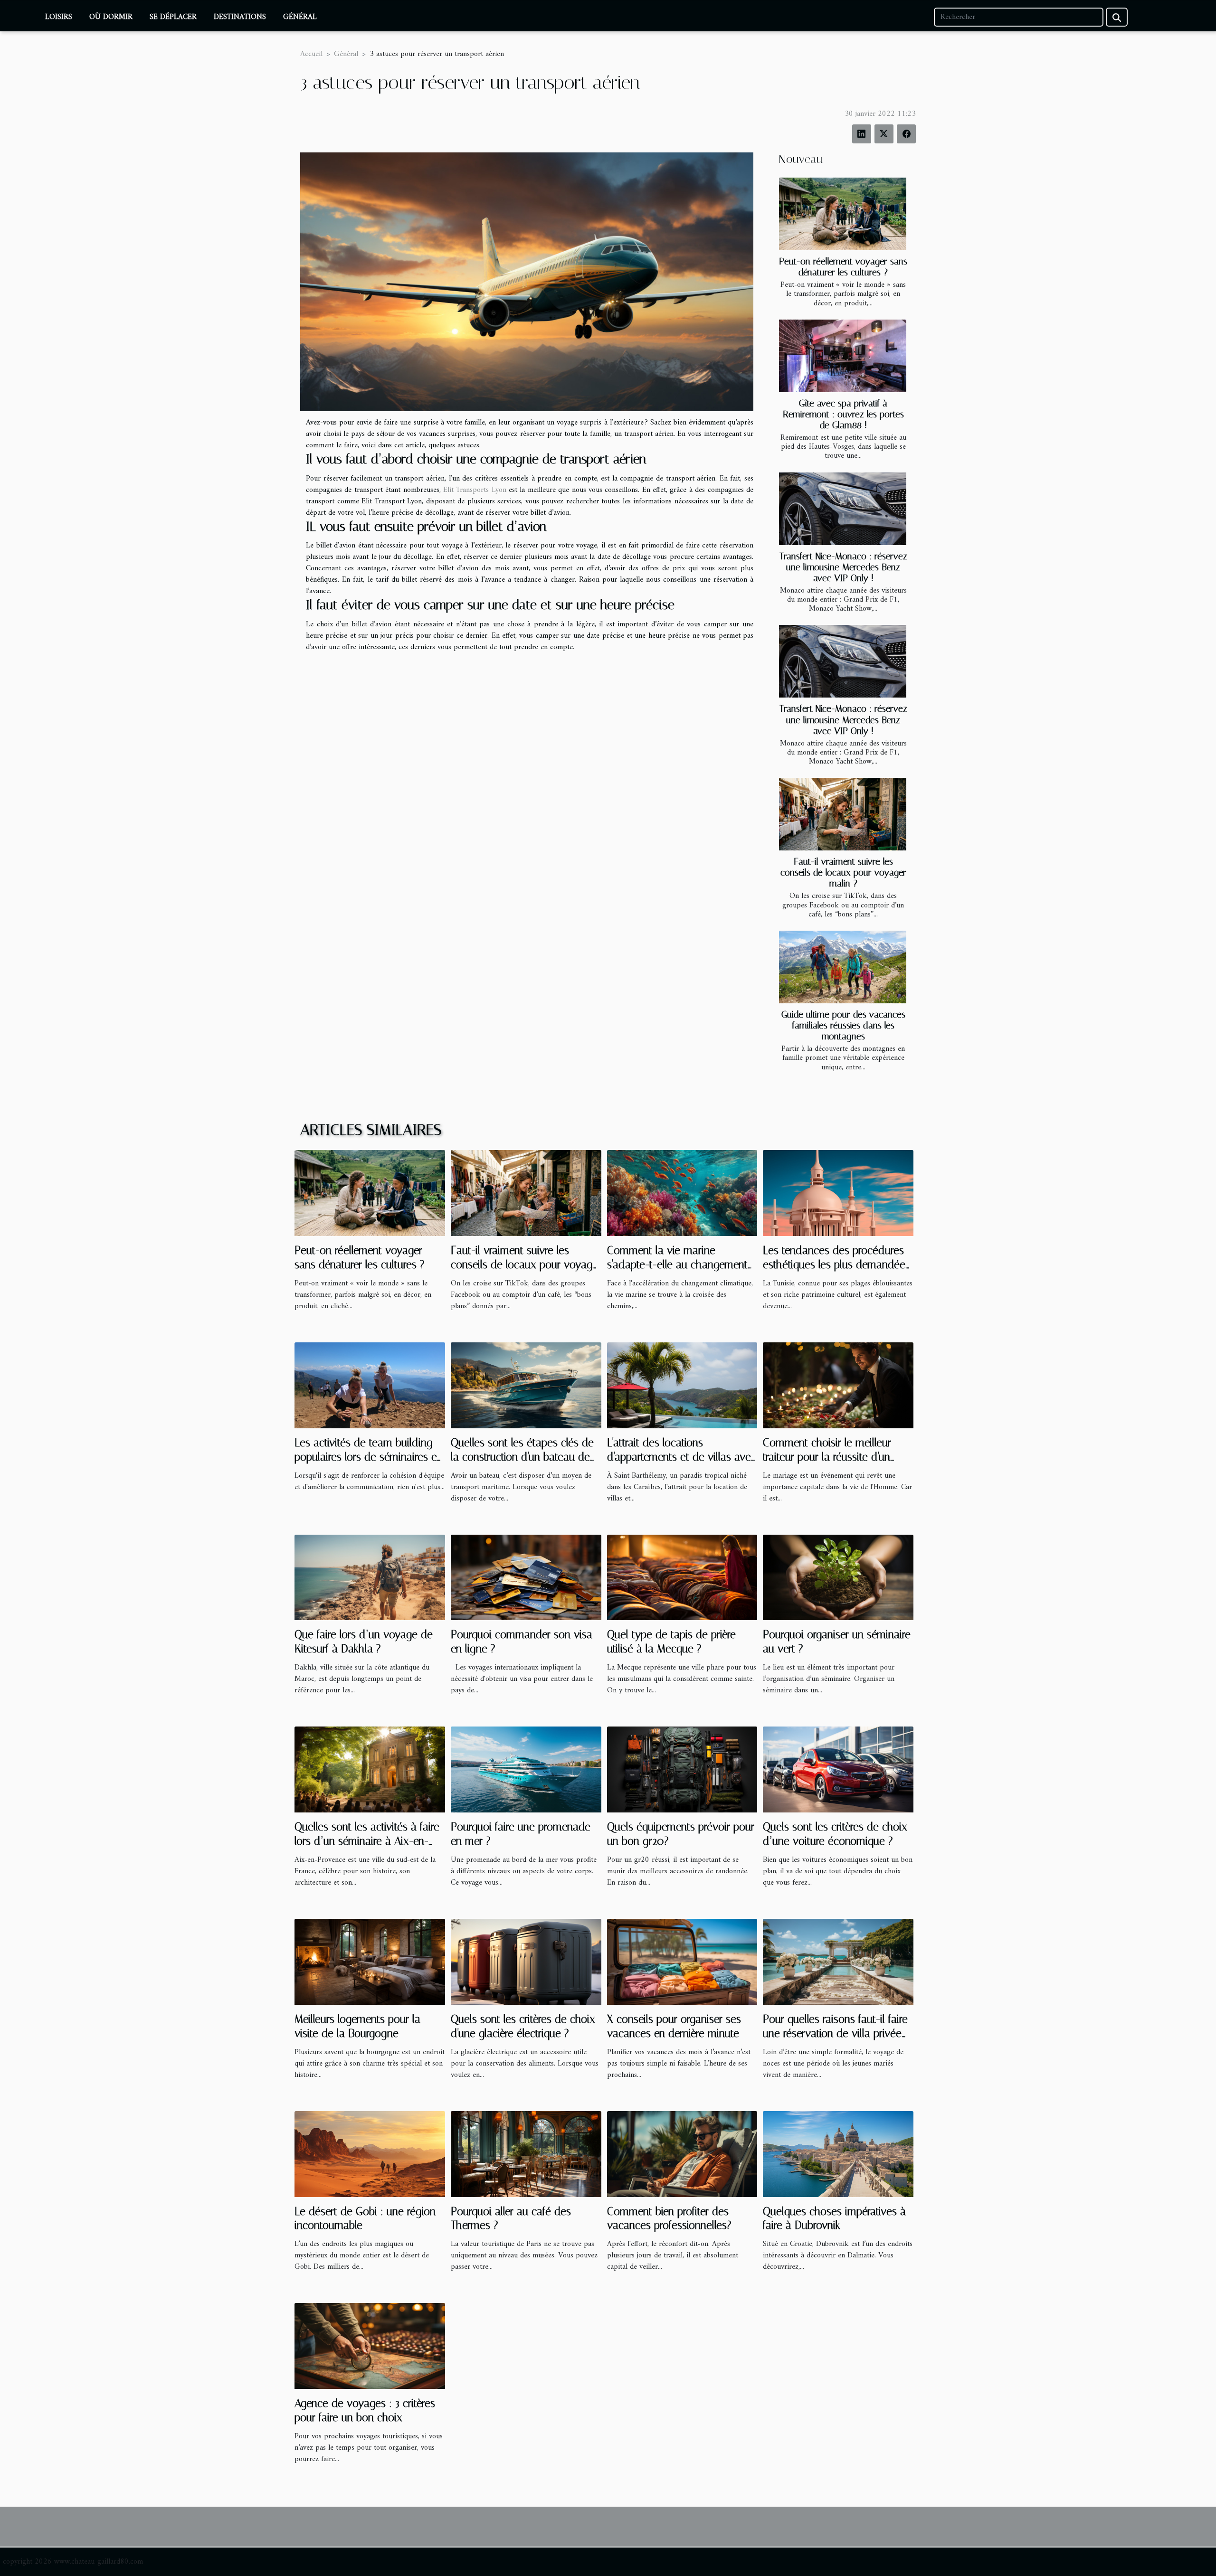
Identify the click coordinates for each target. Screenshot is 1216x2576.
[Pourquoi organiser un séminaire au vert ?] (838, 1577)
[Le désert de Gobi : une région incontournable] (370, 2154)
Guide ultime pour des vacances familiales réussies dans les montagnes (843, 1025)
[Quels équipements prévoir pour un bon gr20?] (682, 1769)
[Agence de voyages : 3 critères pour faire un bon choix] (370, 2346)
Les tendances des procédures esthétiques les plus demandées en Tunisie (836, 1265)
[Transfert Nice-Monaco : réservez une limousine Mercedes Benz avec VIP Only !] (843, 509)
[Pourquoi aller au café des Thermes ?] (526, 2154)
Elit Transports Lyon (475, 490)
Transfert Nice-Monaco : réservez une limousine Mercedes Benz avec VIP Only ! (843, 567)
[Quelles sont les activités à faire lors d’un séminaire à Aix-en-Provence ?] (370, 1769)
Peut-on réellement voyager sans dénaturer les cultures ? (843, 267)
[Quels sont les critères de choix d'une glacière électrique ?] (526, 1962)
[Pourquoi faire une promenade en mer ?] (526, 1769)
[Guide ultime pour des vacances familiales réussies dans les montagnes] (843, 967)
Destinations (240, 17)
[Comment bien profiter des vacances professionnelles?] (682, 2154)
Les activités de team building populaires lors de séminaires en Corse (368, 1457)
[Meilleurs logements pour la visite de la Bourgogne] (370, 1962)
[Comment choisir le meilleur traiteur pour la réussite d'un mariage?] (838, 1385)
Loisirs (59, 17)
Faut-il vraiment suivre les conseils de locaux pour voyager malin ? (843, 873)
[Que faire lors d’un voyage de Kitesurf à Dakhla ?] (370, 1577)
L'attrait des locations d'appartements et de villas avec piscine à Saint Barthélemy (682, 1457)
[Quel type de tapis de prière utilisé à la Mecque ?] (682, 1577)
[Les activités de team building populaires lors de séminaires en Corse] (370, 1385)
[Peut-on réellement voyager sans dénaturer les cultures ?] (843, 214)
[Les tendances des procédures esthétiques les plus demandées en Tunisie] (838, 1193)
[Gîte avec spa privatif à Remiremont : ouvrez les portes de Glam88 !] (843, 356)
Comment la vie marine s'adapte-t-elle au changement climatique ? (677, 1265)
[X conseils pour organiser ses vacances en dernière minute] (682, 1962)
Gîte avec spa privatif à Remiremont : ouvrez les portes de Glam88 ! (843, 414)
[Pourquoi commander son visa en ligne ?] (526, 1577)
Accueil (311, 54)
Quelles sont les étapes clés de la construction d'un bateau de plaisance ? (522, 1457)
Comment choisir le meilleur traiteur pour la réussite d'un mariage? (827, 1457)
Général (300, 17)
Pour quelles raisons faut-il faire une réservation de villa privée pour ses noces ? (835, 2033)
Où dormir (111, 17)
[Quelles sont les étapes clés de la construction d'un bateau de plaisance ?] (526, 1385)
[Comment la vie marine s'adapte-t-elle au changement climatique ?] (682, 1193)
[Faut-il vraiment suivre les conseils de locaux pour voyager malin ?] (843, 814)
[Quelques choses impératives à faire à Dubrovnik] (838, 2154)
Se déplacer (173, 17)
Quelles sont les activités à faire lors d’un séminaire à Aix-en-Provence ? (367, 1841)
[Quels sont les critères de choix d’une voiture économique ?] (838, 1769)
